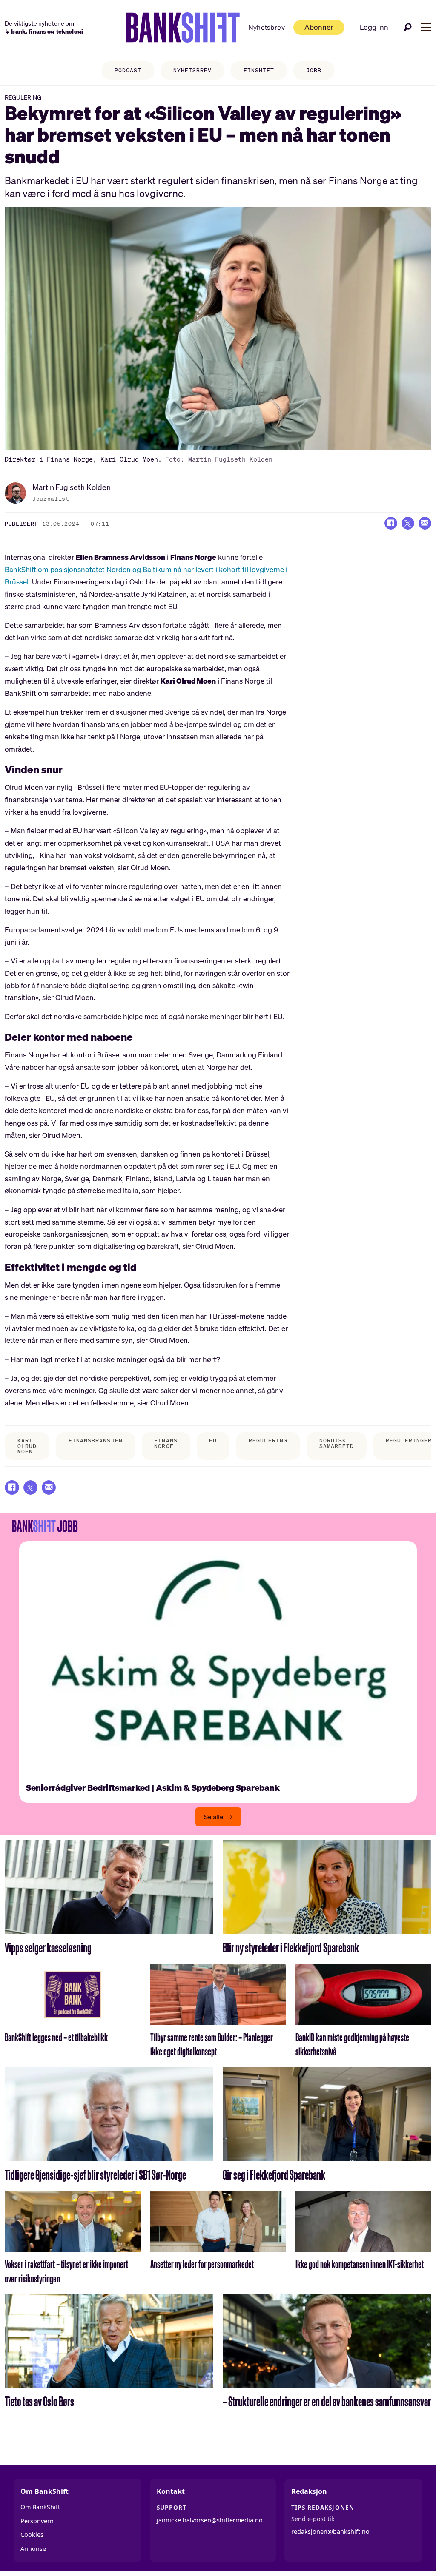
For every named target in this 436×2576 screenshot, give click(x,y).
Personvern (37, 2521)
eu (213, 1440)
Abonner (319, 27)
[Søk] (408, 27)
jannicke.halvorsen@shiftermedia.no (210, 2520)
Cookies (32, 2535)
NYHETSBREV (192, 70)
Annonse (33, 2549)
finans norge (166, 1443)
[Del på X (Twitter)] (408, 523)
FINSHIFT (259, 70)
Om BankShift (40, 2507)
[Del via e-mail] (425, 523)
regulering (268, 1440)
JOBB (314, 70)
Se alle (214, 1817)
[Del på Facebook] (391, 523)
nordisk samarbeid (337, 1443)
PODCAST (128, 70)
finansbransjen (96, 1440)
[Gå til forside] (183, 28)
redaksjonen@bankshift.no (330, 2532)
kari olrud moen (27, 1446)
